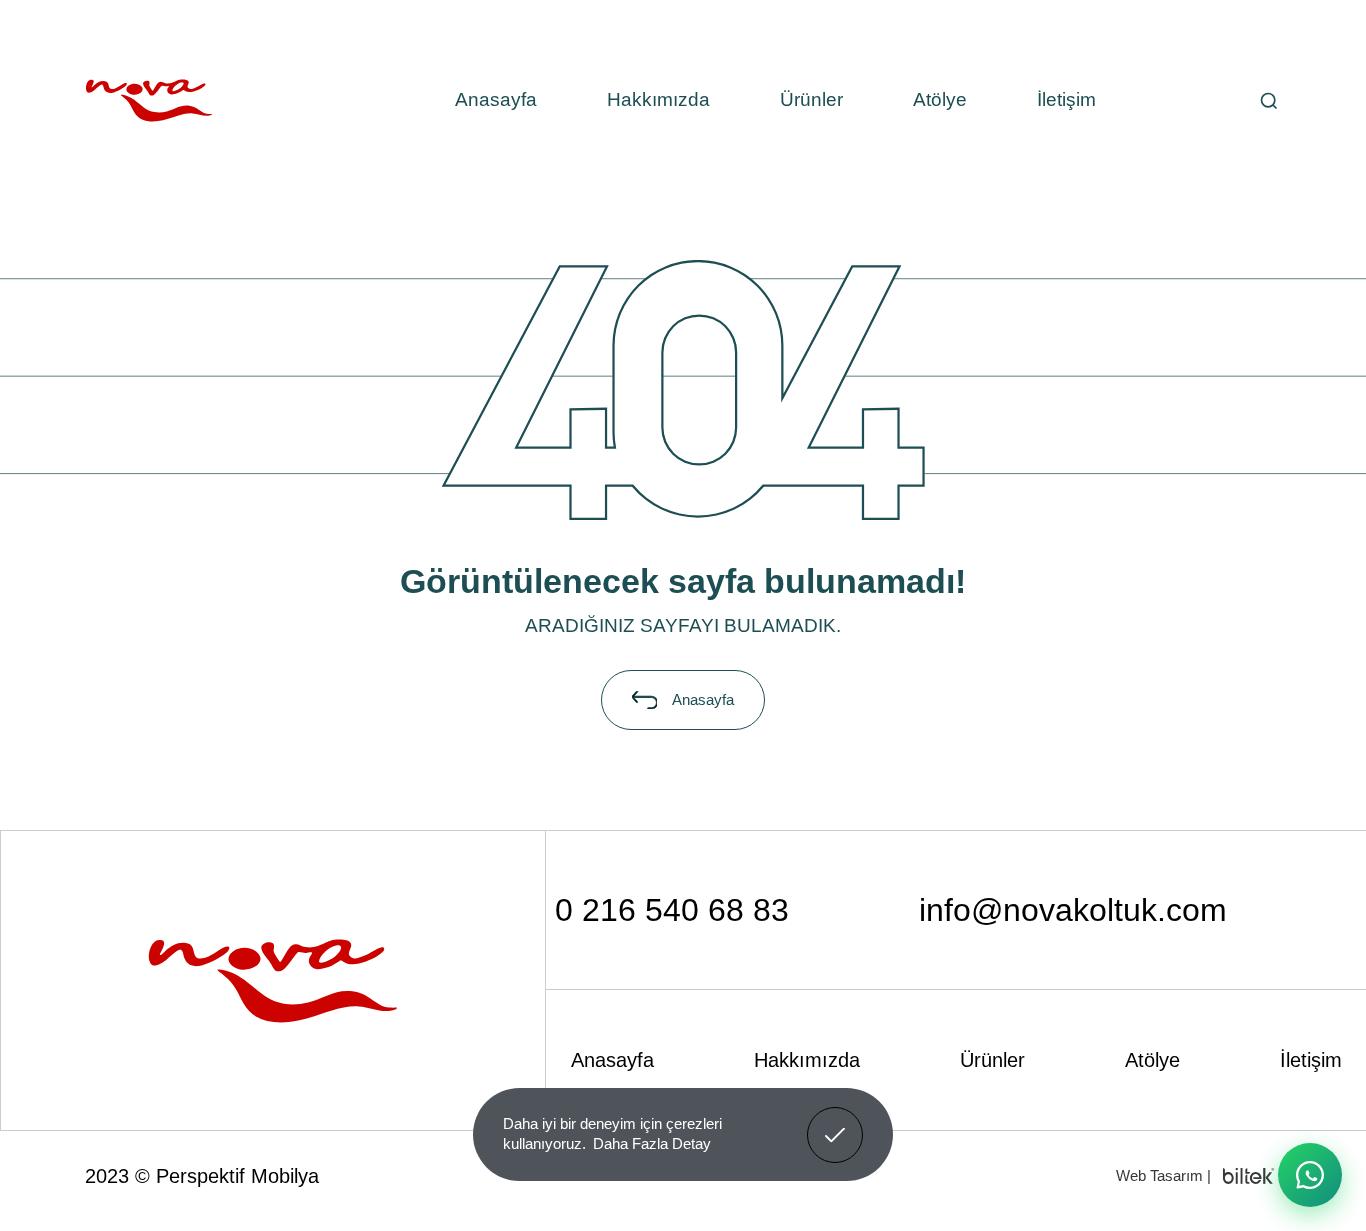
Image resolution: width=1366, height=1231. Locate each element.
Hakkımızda (658, 99)
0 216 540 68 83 (672, 910)
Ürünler (811, 99)
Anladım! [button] (835, 1120)
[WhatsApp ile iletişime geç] (1310, 1175)
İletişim (1066, 99)
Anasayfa (496, 99)
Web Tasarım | (1163, 1175)
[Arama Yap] (1268, 100)
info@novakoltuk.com (1073, 910)
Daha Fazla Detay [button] (652, 1143)
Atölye (940, 99)
